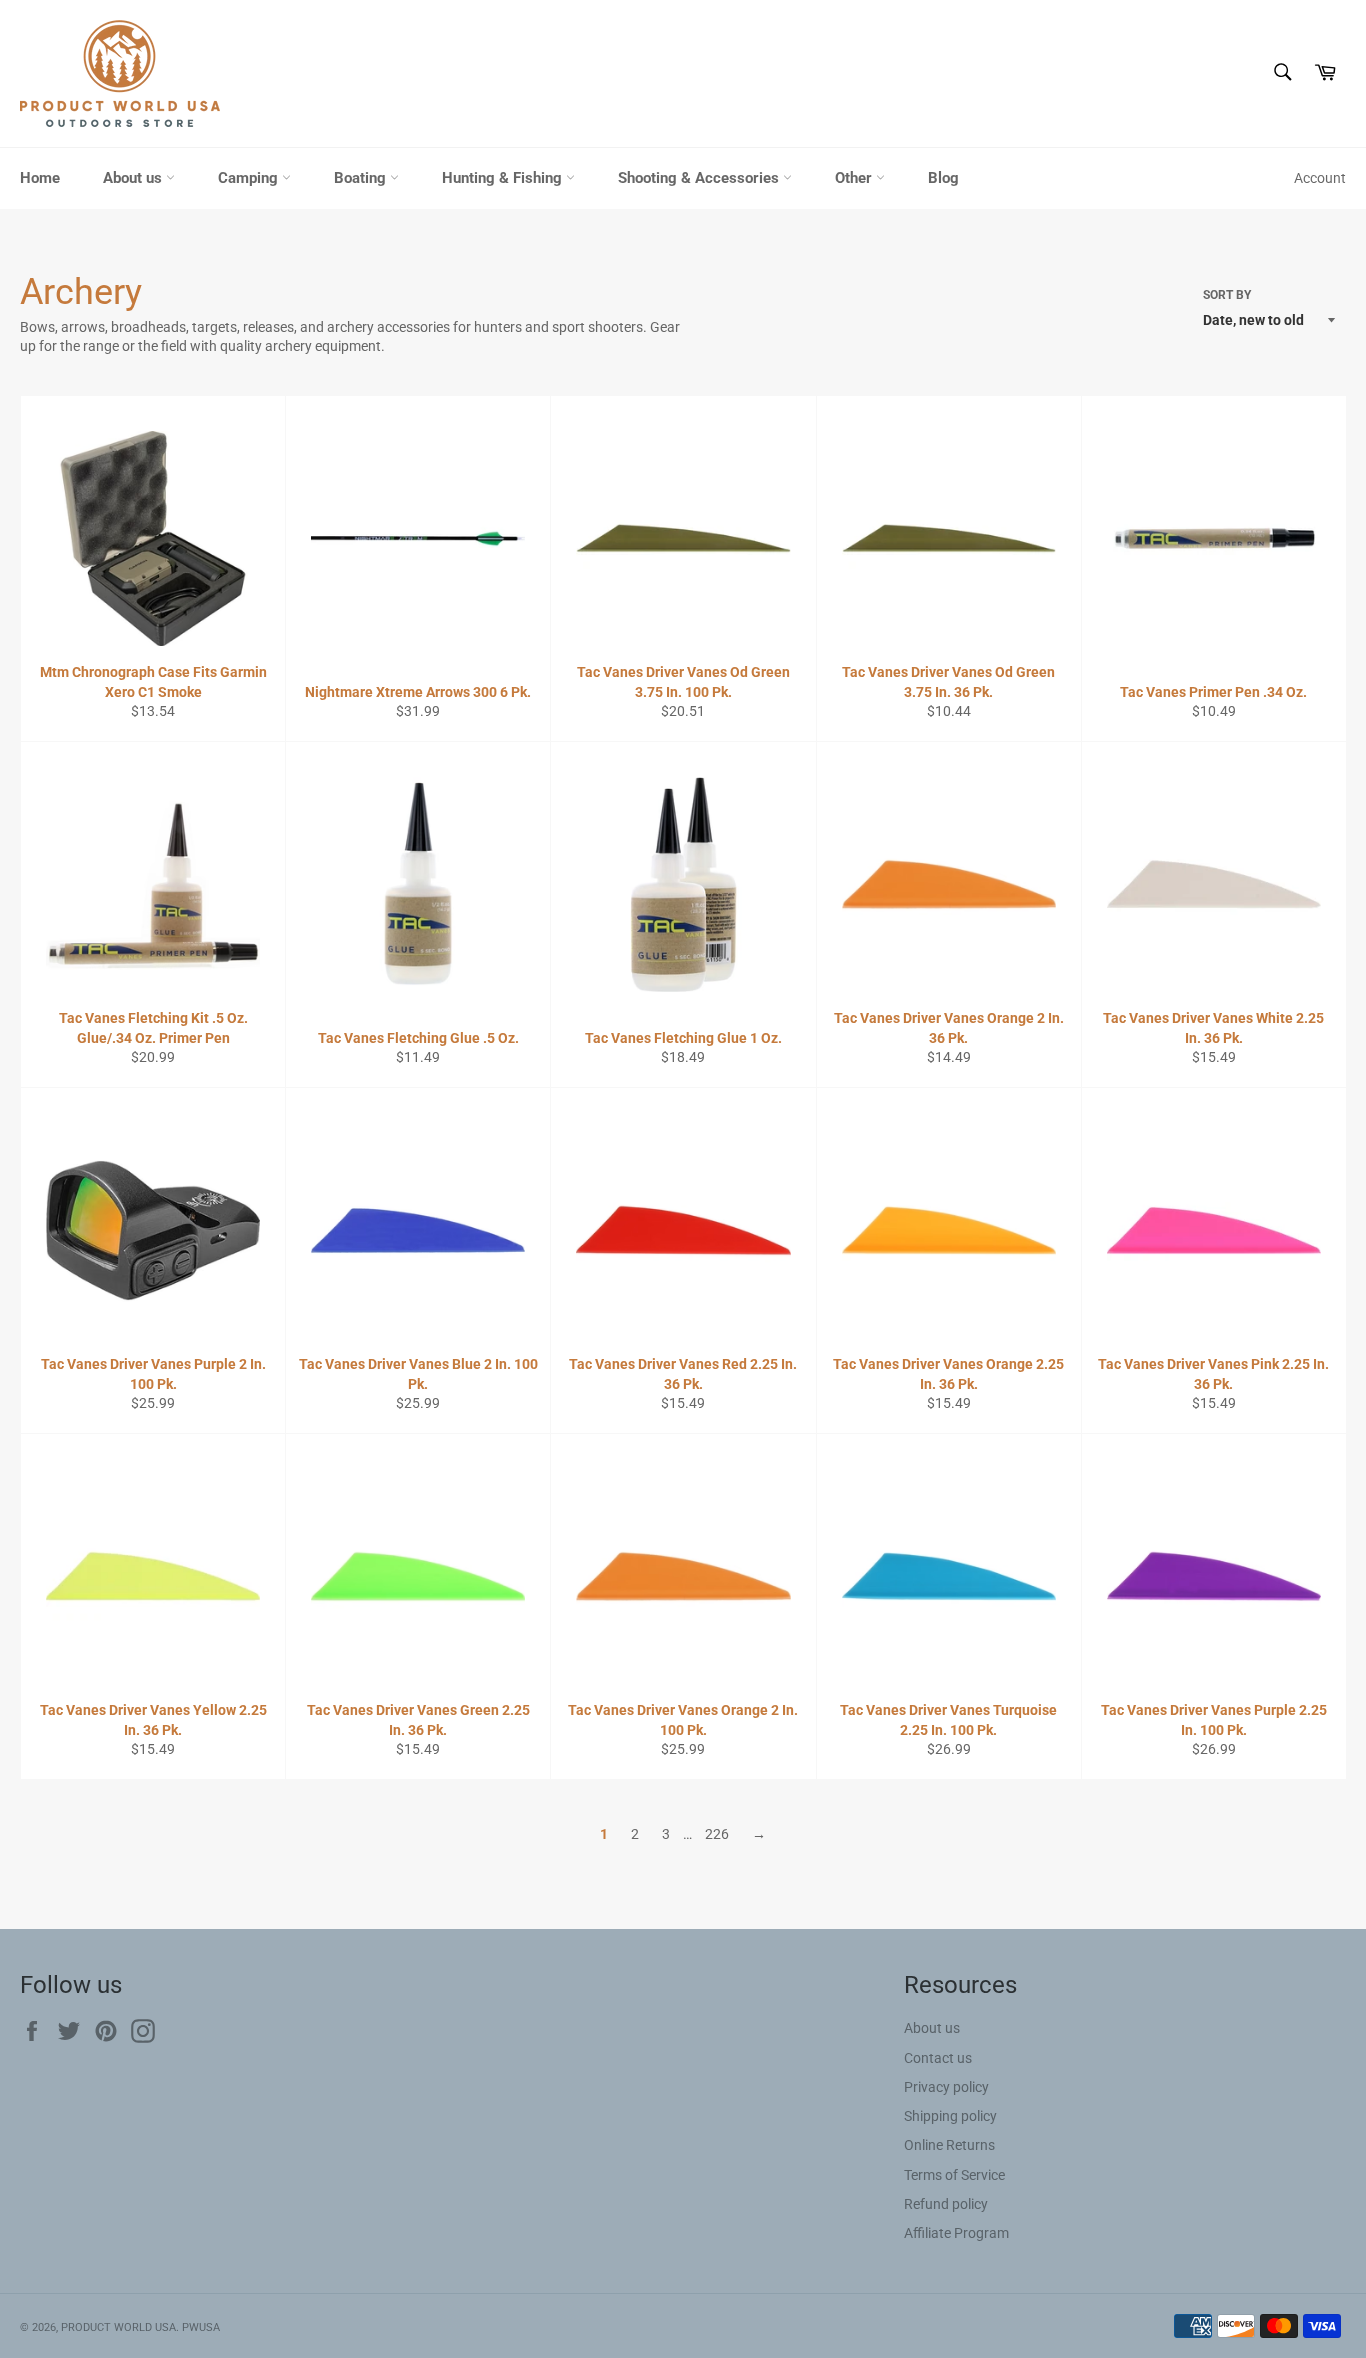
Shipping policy (950, 2116)
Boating (362, 178)
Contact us (938, 2058)
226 (717, 1834)
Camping (250, 178)
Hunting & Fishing (504, 178)
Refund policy (946, 2204)
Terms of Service (954, 2175)
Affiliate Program (956, 2233)
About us (134, 178)
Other (855, 178)
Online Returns (949, 2145)
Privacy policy (946, 2087)
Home (40, 178)
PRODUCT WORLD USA (118, 2327)
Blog (943, 178)
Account (1320, 178)
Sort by (1227, 295)
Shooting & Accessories (700, 178)
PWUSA (201, 2327)
